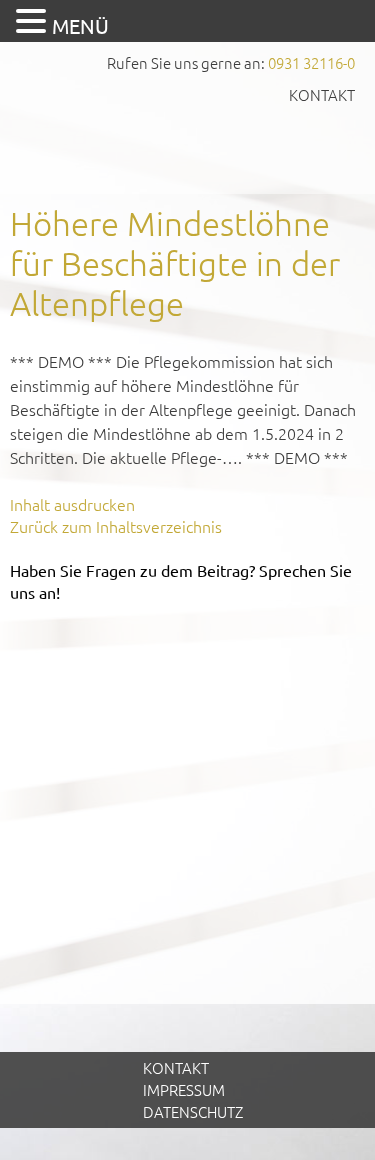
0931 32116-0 (311, 62)
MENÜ (80, 25)
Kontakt (322, 94)
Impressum (184, 1089)
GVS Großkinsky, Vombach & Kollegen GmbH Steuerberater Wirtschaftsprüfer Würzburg (188, 147)
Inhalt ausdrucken (72, 504)
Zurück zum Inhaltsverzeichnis (116, 526)
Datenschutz (193, 1111)
